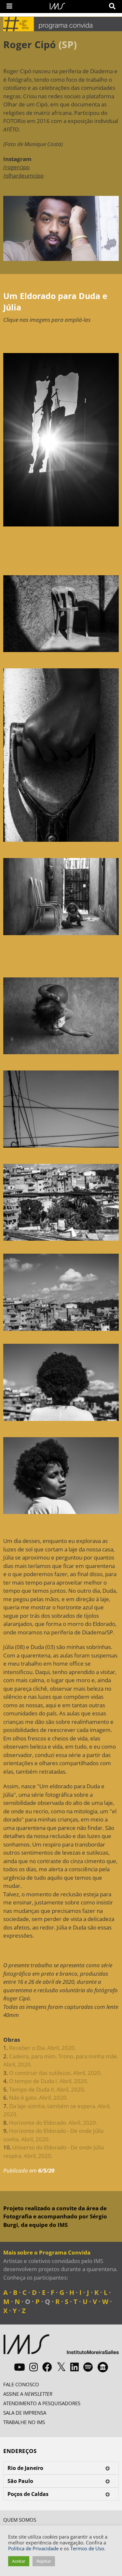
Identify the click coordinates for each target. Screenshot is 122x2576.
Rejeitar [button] (44, 2561)
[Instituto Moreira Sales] (61, 2347)
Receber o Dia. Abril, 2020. (42, 2048)
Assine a (28, 2394)
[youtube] (20, 2367)
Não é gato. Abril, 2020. (38, 2098)
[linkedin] (75, 2367)
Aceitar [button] (19, 2561)
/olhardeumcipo (23, 176)
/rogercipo (16, 167)
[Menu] (9, 6)
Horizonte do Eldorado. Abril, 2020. (53, 2123)
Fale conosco (21, 2384)
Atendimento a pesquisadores (42, 2403)
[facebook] (47, 2367)
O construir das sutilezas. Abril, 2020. (55, 2073)
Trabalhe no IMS (24, 2422)
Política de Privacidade (33, 2548)
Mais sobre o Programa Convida (47, 2252)
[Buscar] (112, 6)
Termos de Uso (87, 2548)
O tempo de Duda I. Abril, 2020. (49, 2081)
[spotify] (88, 2367)
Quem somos (20, 2520)
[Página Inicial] (57, 6)
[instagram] (34, 2367)
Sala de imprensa (25, 2413)
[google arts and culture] (103, 2367)
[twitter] (61, 2367)
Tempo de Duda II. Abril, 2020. (47, 2089)
